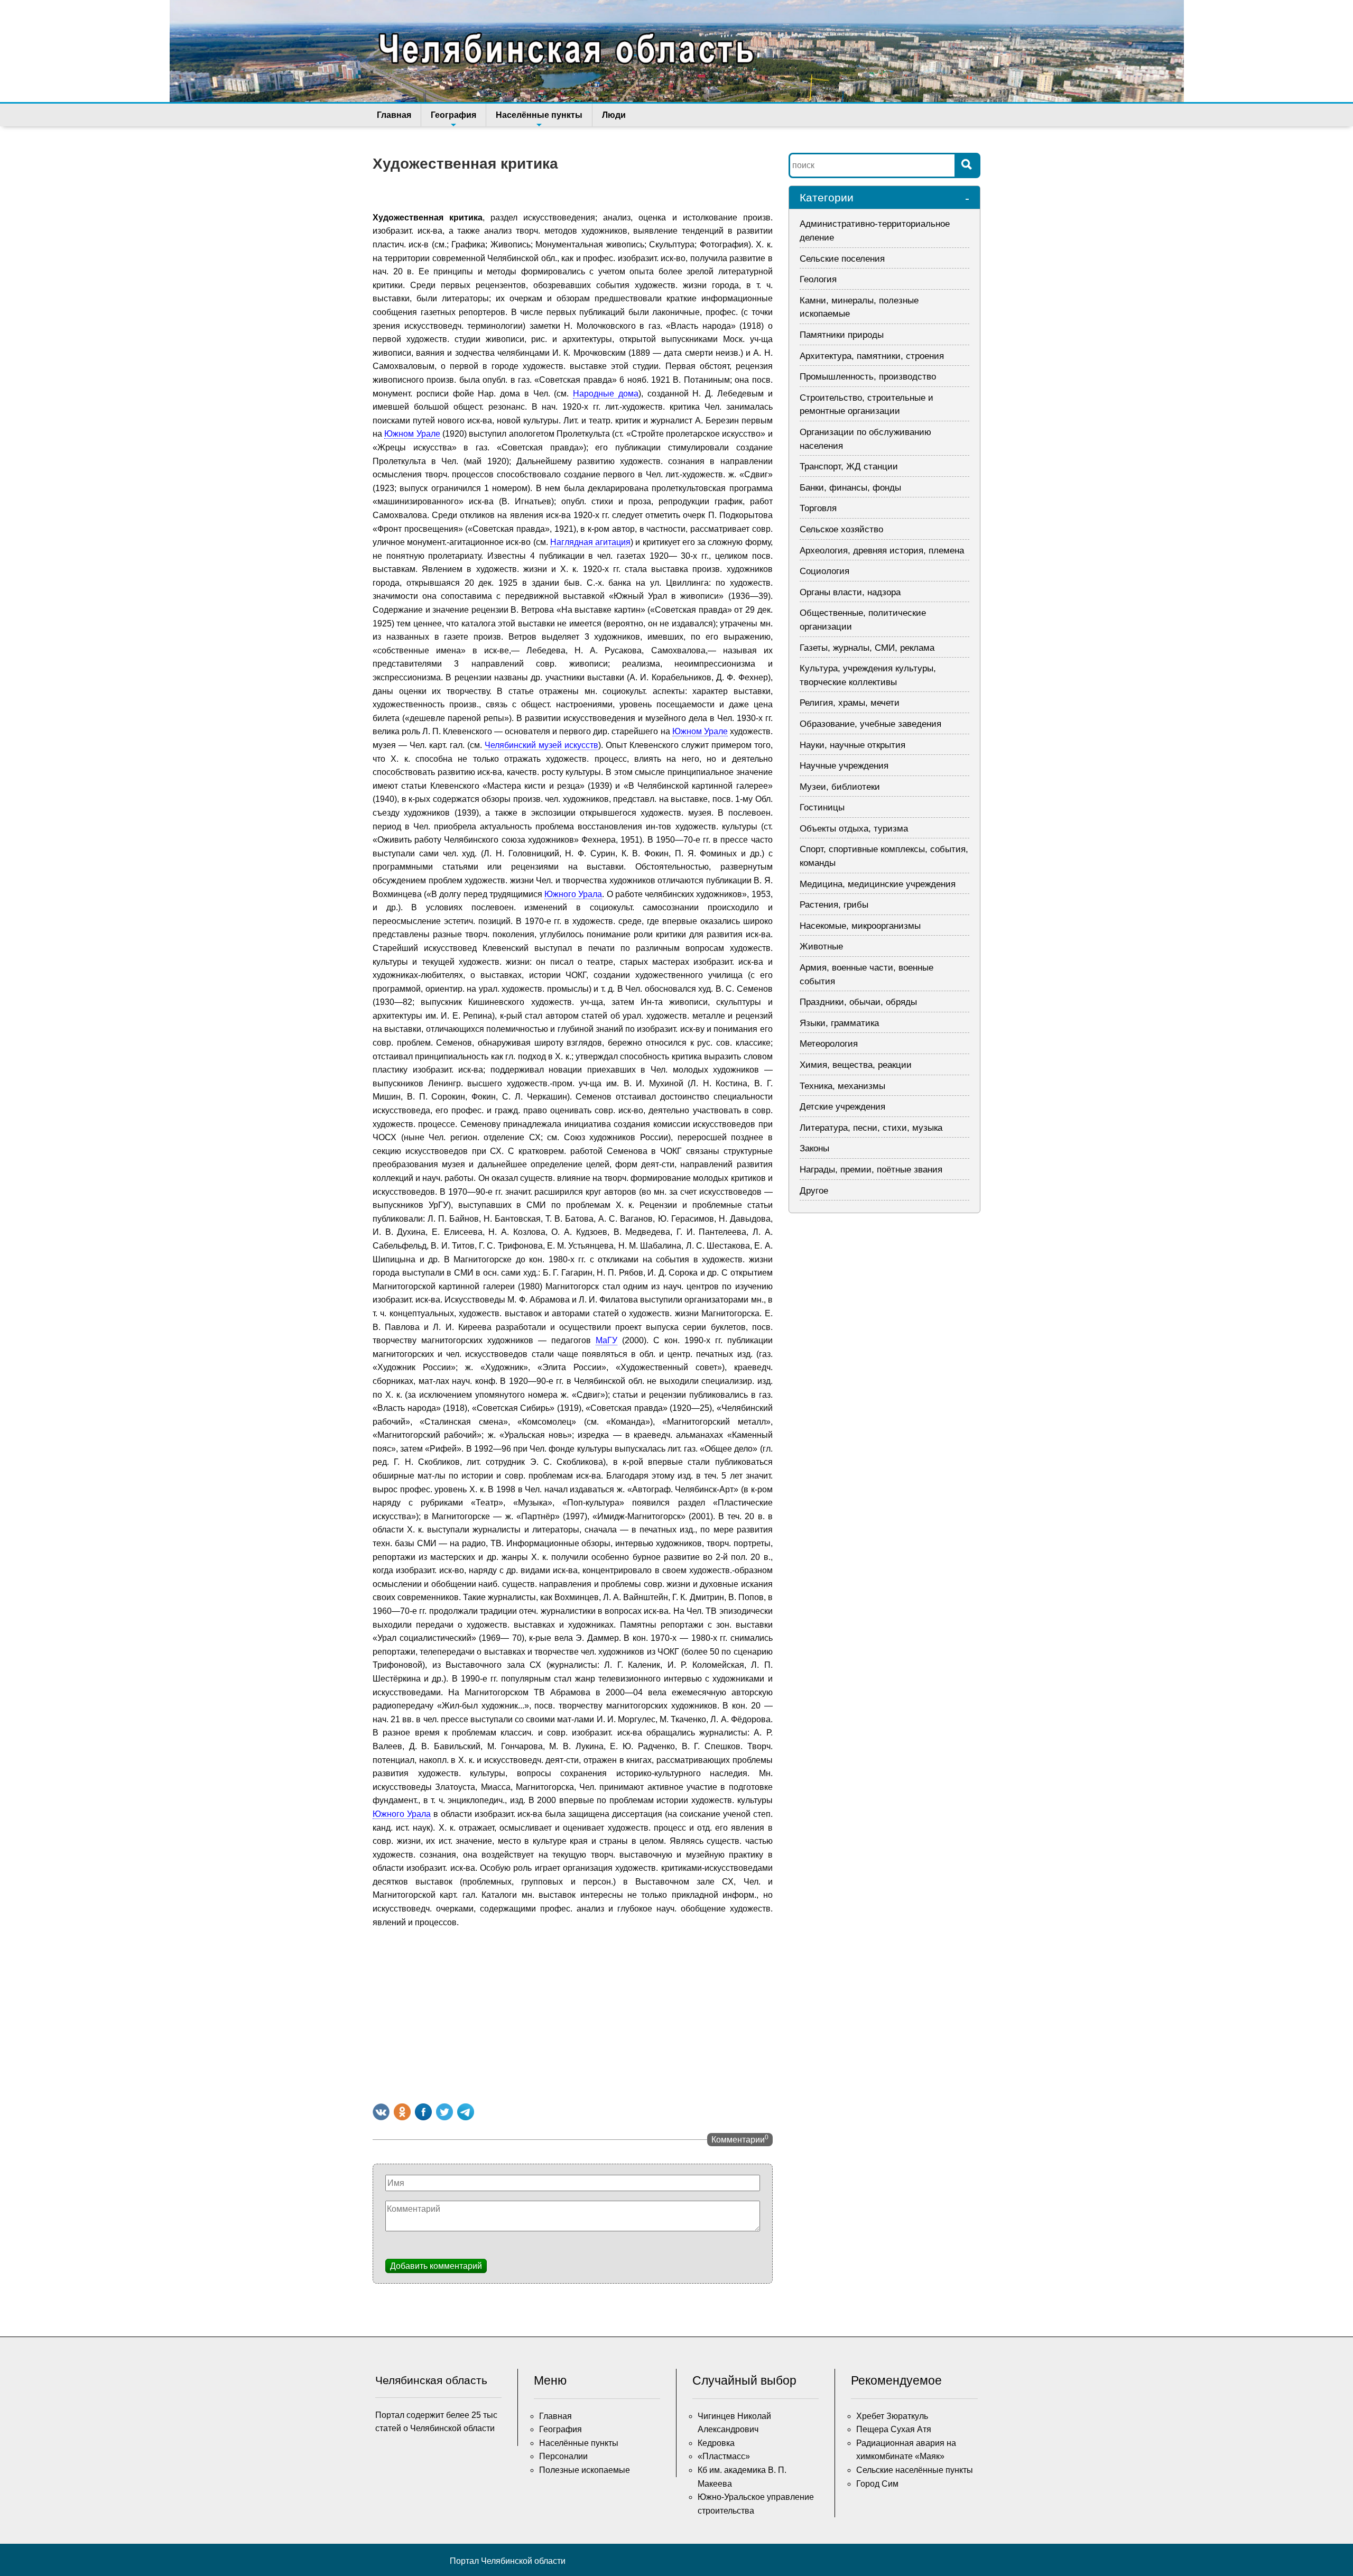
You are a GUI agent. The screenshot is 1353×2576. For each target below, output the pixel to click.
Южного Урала (573, 894)
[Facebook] (423, 2112)
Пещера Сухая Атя (894, 2429)
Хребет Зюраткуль (892, 2416)
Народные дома (606, 394)
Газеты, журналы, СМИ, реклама (867, 648)
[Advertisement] (573, 2014)
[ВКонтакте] (381, 2112)
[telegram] (466, 2112)
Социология (824, 571)
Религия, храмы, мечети (850, 703)
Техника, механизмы (842, 1086)
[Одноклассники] (402, 2112)
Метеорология (829, 1044)
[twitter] (444, 2112)
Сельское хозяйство (841, 529)
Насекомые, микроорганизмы (860, 926)
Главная (394, 115)
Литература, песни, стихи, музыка (871, 1128)
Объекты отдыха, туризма (854, 829)
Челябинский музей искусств (541, 745)
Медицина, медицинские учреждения (878, 884)
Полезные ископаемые (585, 2470)
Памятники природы (842, 335)
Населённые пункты (539, 115)
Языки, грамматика (839, 1023)
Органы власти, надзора (850, 592)
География (453, 115)
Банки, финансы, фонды (850, 488)
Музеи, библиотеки (840, 787)
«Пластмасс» (724, 2456)
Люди (614, 115)
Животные (821, 947)
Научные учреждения (844, 766)
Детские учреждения (842, 1107)
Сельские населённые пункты (915, 2470)
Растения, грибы (834, 905)
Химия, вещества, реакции (856, 1065)
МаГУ (606, 1340)
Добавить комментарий (436, 2266)
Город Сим (877, 2484)
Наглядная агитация (590, 542)
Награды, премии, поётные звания (871, 1170)
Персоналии (563, 2456)
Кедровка (716, 2443)
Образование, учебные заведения (870, 724)
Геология (818, 279)
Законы (814, 1148)
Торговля (818, 508)
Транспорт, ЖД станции (849, 467)
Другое (814, 1191)
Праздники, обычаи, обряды (858, 1002)
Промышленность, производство (868, 377)
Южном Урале (412, 434)
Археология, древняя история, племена (882, 551)
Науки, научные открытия (852, 745)
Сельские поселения (842, 259)
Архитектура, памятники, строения (872, 356)
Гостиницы (822, 807)
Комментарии (740, 2139)
